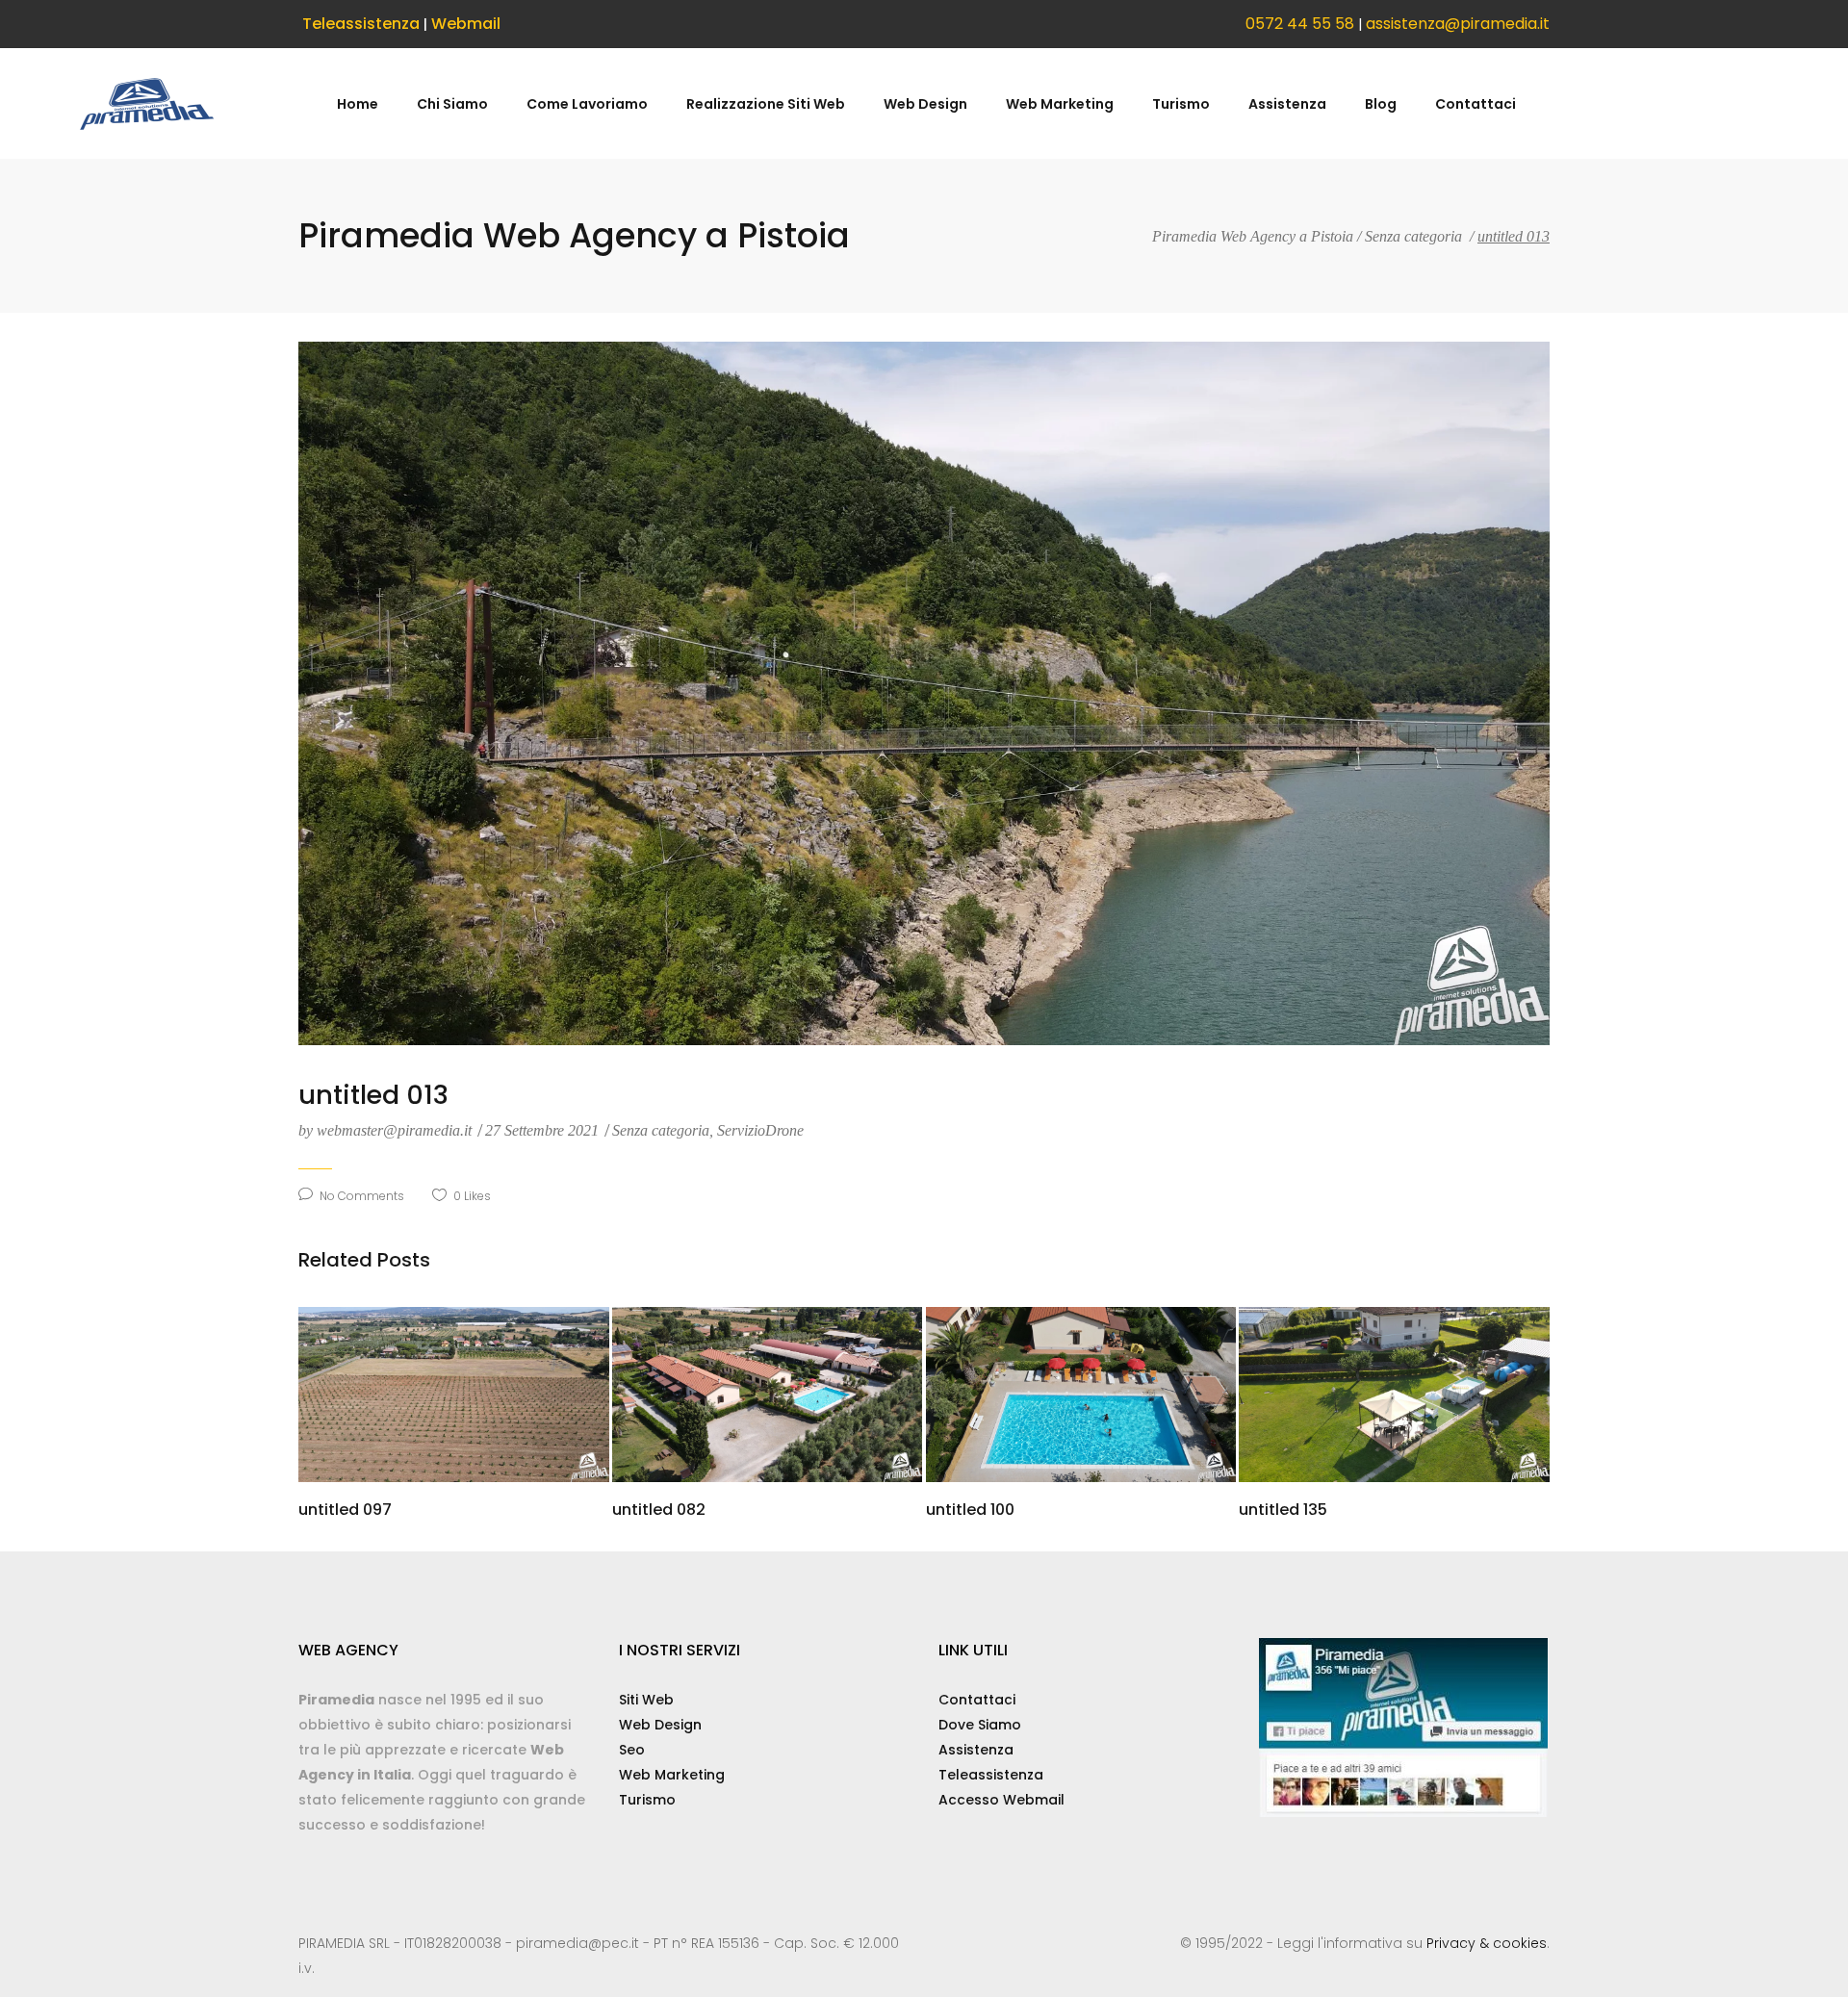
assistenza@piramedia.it (1458, 24)
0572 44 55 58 (1300, 24)
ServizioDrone (760, 1130)
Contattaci (977, 1700)
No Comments (362, 1196)
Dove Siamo (980, 1725)
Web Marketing (672, 1775)
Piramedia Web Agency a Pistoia (1253, 237)
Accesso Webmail (1001, 1800)
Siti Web (646, 1700)
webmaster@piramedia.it (387, 1130)
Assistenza (976, 1750)
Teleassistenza (361, 24)
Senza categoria (1413, 237)
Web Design (660, 1725)
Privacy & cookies (1487, 1943)
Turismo (647, 1800)
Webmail (466, 24)
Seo (632, 1750)
